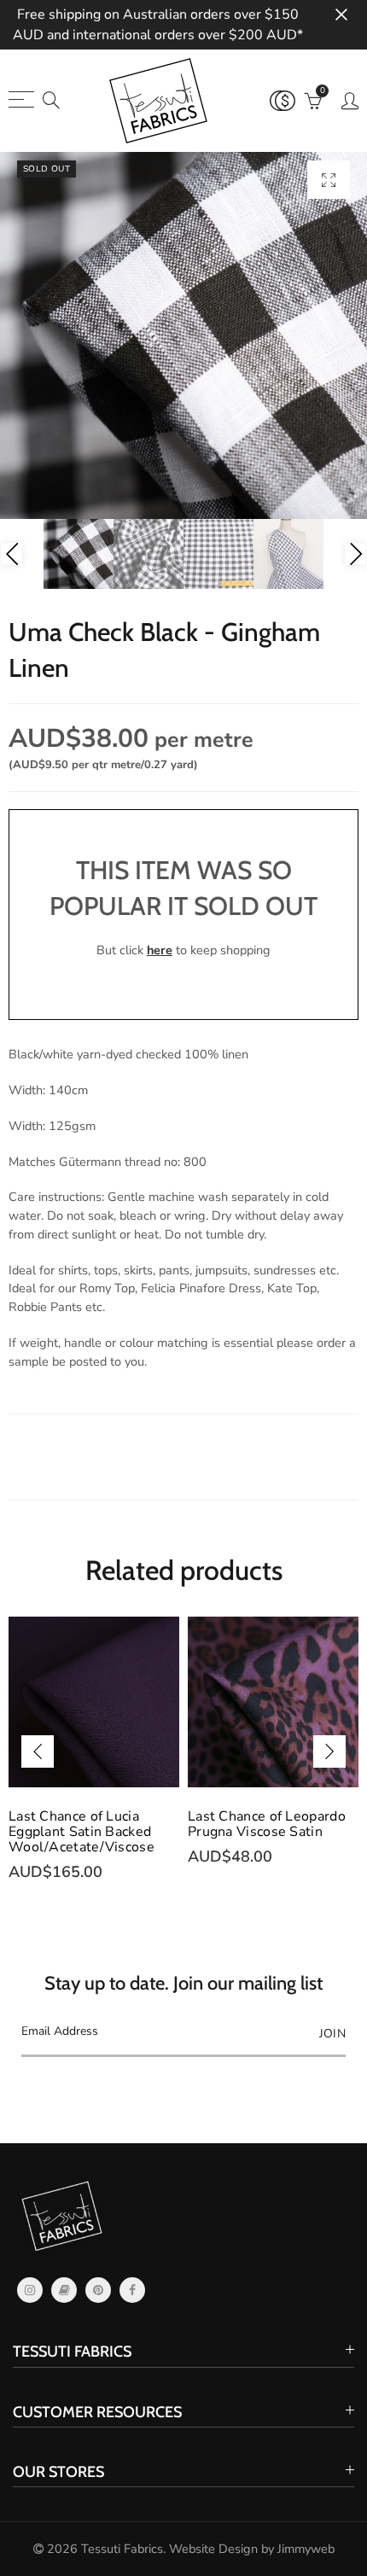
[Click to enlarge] (329, 180)
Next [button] (355, 554)
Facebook (132, 2290)
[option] (183, 335)
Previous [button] (12, 554)
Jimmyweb (306, 2549)
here (160, 950)
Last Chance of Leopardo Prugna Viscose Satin (267, 1824)
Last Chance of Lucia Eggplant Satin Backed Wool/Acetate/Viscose (82, 1832)
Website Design (213, 2549)
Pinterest (98, 2290)
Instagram (30, 2290)
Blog (64, 2290)
